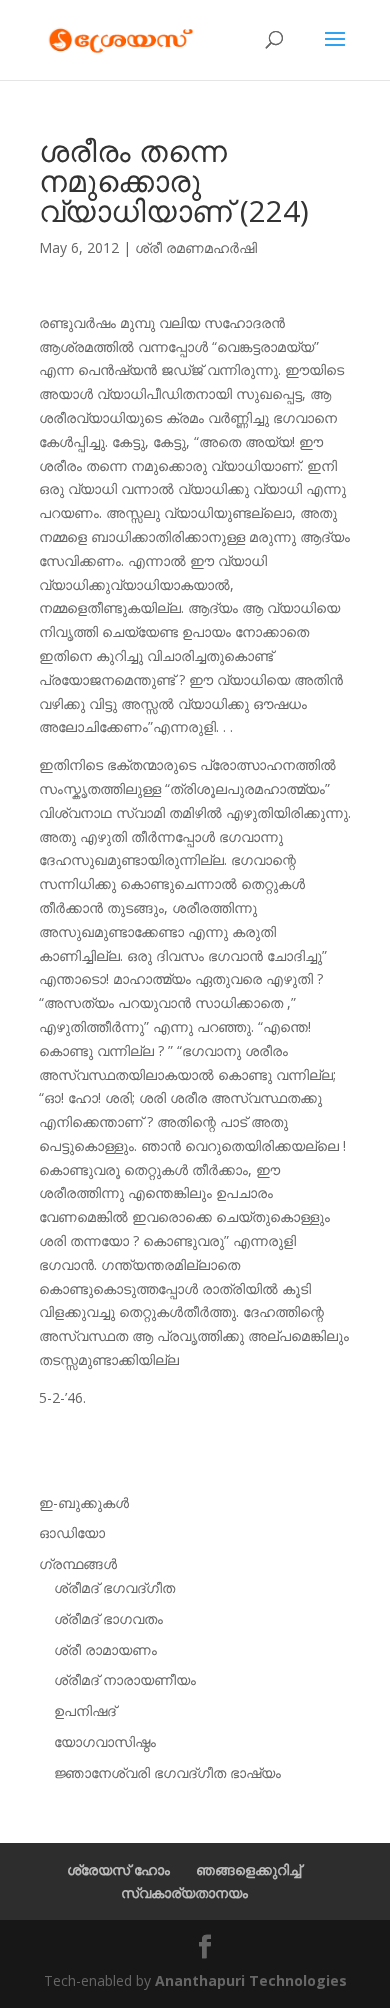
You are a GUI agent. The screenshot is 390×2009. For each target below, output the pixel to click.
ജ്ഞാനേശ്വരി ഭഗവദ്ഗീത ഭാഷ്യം (167, 1772)
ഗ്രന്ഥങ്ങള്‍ (78, 1563)
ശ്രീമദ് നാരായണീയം (125, 1679)
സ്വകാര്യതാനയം (184, 1892)
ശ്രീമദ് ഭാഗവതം (108, 1618)
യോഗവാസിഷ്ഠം (105, 1741)
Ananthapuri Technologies (251, 1980)
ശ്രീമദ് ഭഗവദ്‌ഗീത (114, 1587)
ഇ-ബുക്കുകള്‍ (84, 1502)
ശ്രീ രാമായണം (105, 1649)
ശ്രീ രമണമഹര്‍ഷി (196, 247)
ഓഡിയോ (72, 1532)
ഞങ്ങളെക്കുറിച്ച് (248, 1869)
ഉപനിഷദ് (85, 1710)
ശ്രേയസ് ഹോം (118, 1869)
